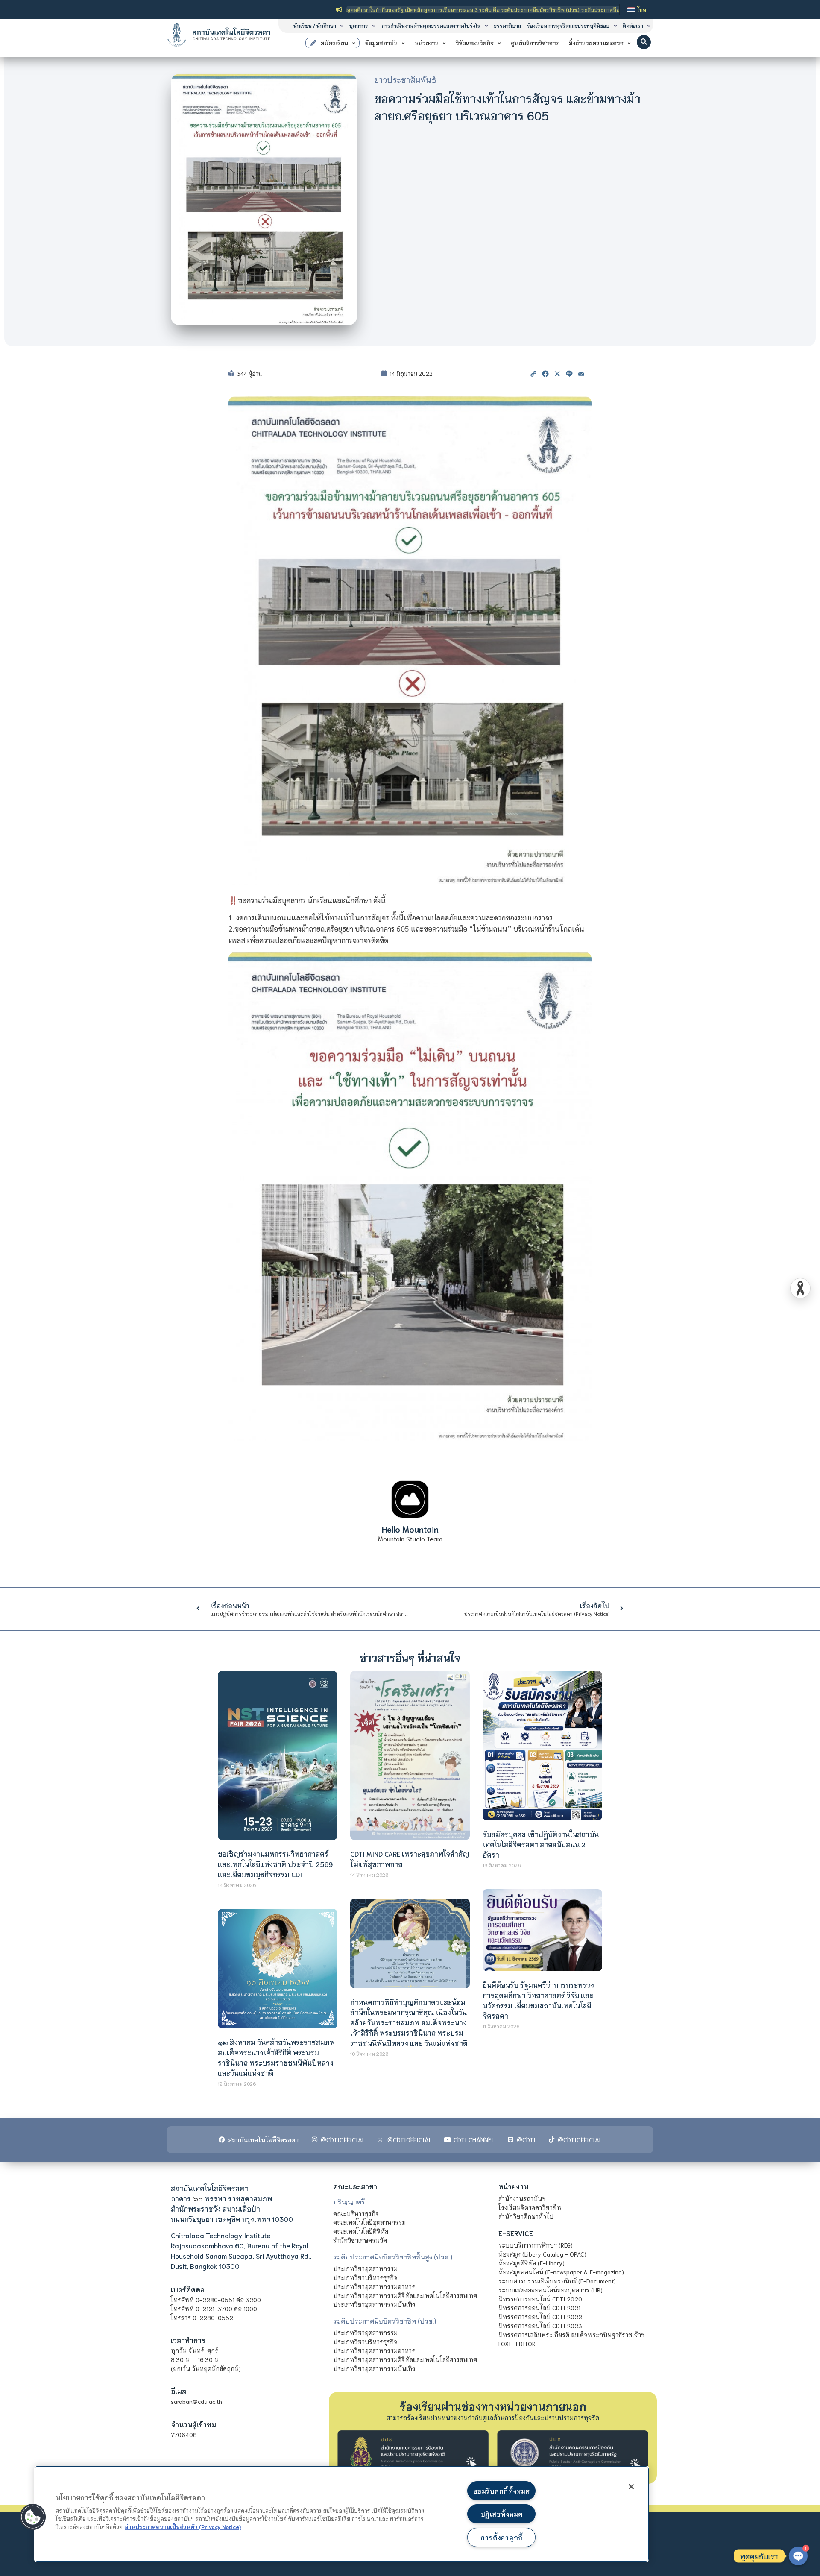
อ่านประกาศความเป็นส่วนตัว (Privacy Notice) (183, 2526)
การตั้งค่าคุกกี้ (502, 2537)
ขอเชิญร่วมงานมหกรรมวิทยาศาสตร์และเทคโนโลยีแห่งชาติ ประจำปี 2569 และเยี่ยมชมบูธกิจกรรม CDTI (275, 1864)
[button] (644, 42)
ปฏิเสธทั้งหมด (501, 2514)
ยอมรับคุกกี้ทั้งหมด (501, 2491)
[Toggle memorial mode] (800, 1288)
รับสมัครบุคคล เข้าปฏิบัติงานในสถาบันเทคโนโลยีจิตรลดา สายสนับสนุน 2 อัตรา (541, 1844)
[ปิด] (631, 2487)
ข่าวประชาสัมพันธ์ (405, 79)
